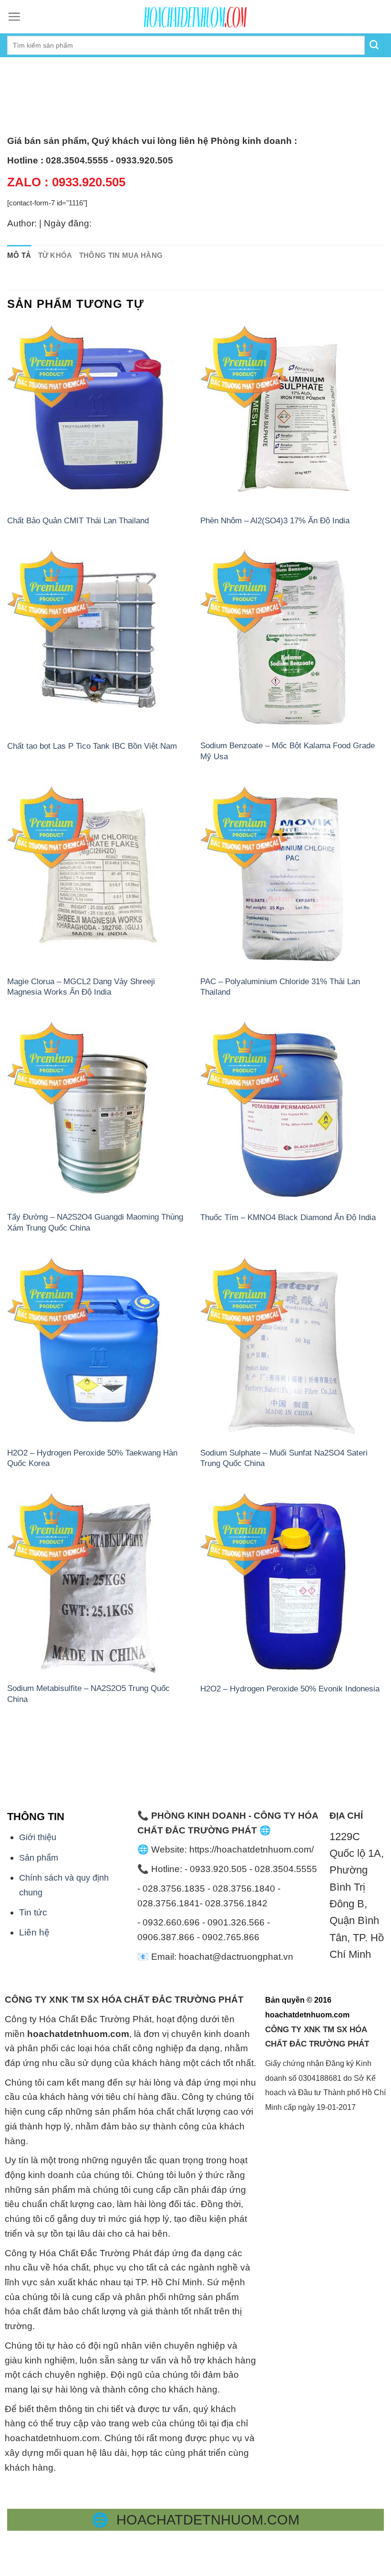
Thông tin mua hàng (121, 255)
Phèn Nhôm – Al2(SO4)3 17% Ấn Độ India (275, 520)
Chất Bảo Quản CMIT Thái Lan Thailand (78, 520)
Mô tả (19, 255)
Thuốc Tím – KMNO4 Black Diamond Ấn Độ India (288, 1217)
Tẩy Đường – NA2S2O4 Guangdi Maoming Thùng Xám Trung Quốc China (95, 1222)
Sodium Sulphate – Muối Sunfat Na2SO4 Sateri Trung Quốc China (284, 1458)
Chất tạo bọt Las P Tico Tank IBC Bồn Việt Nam (92, 746)
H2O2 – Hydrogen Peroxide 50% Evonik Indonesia (290, 1689)
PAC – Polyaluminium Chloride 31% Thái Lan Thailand (280, 987)
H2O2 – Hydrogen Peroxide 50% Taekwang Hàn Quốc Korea (92, 1458)
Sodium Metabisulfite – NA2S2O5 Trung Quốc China (88, 1693)
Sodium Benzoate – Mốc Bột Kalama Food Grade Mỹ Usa (288, 751)
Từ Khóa (55, 255)
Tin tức (33, 1912)
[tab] (19, 256)
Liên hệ (34, 1932)
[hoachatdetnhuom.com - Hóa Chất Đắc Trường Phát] (195, 17)
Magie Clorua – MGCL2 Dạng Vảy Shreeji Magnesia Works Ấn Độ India (81, 987)
